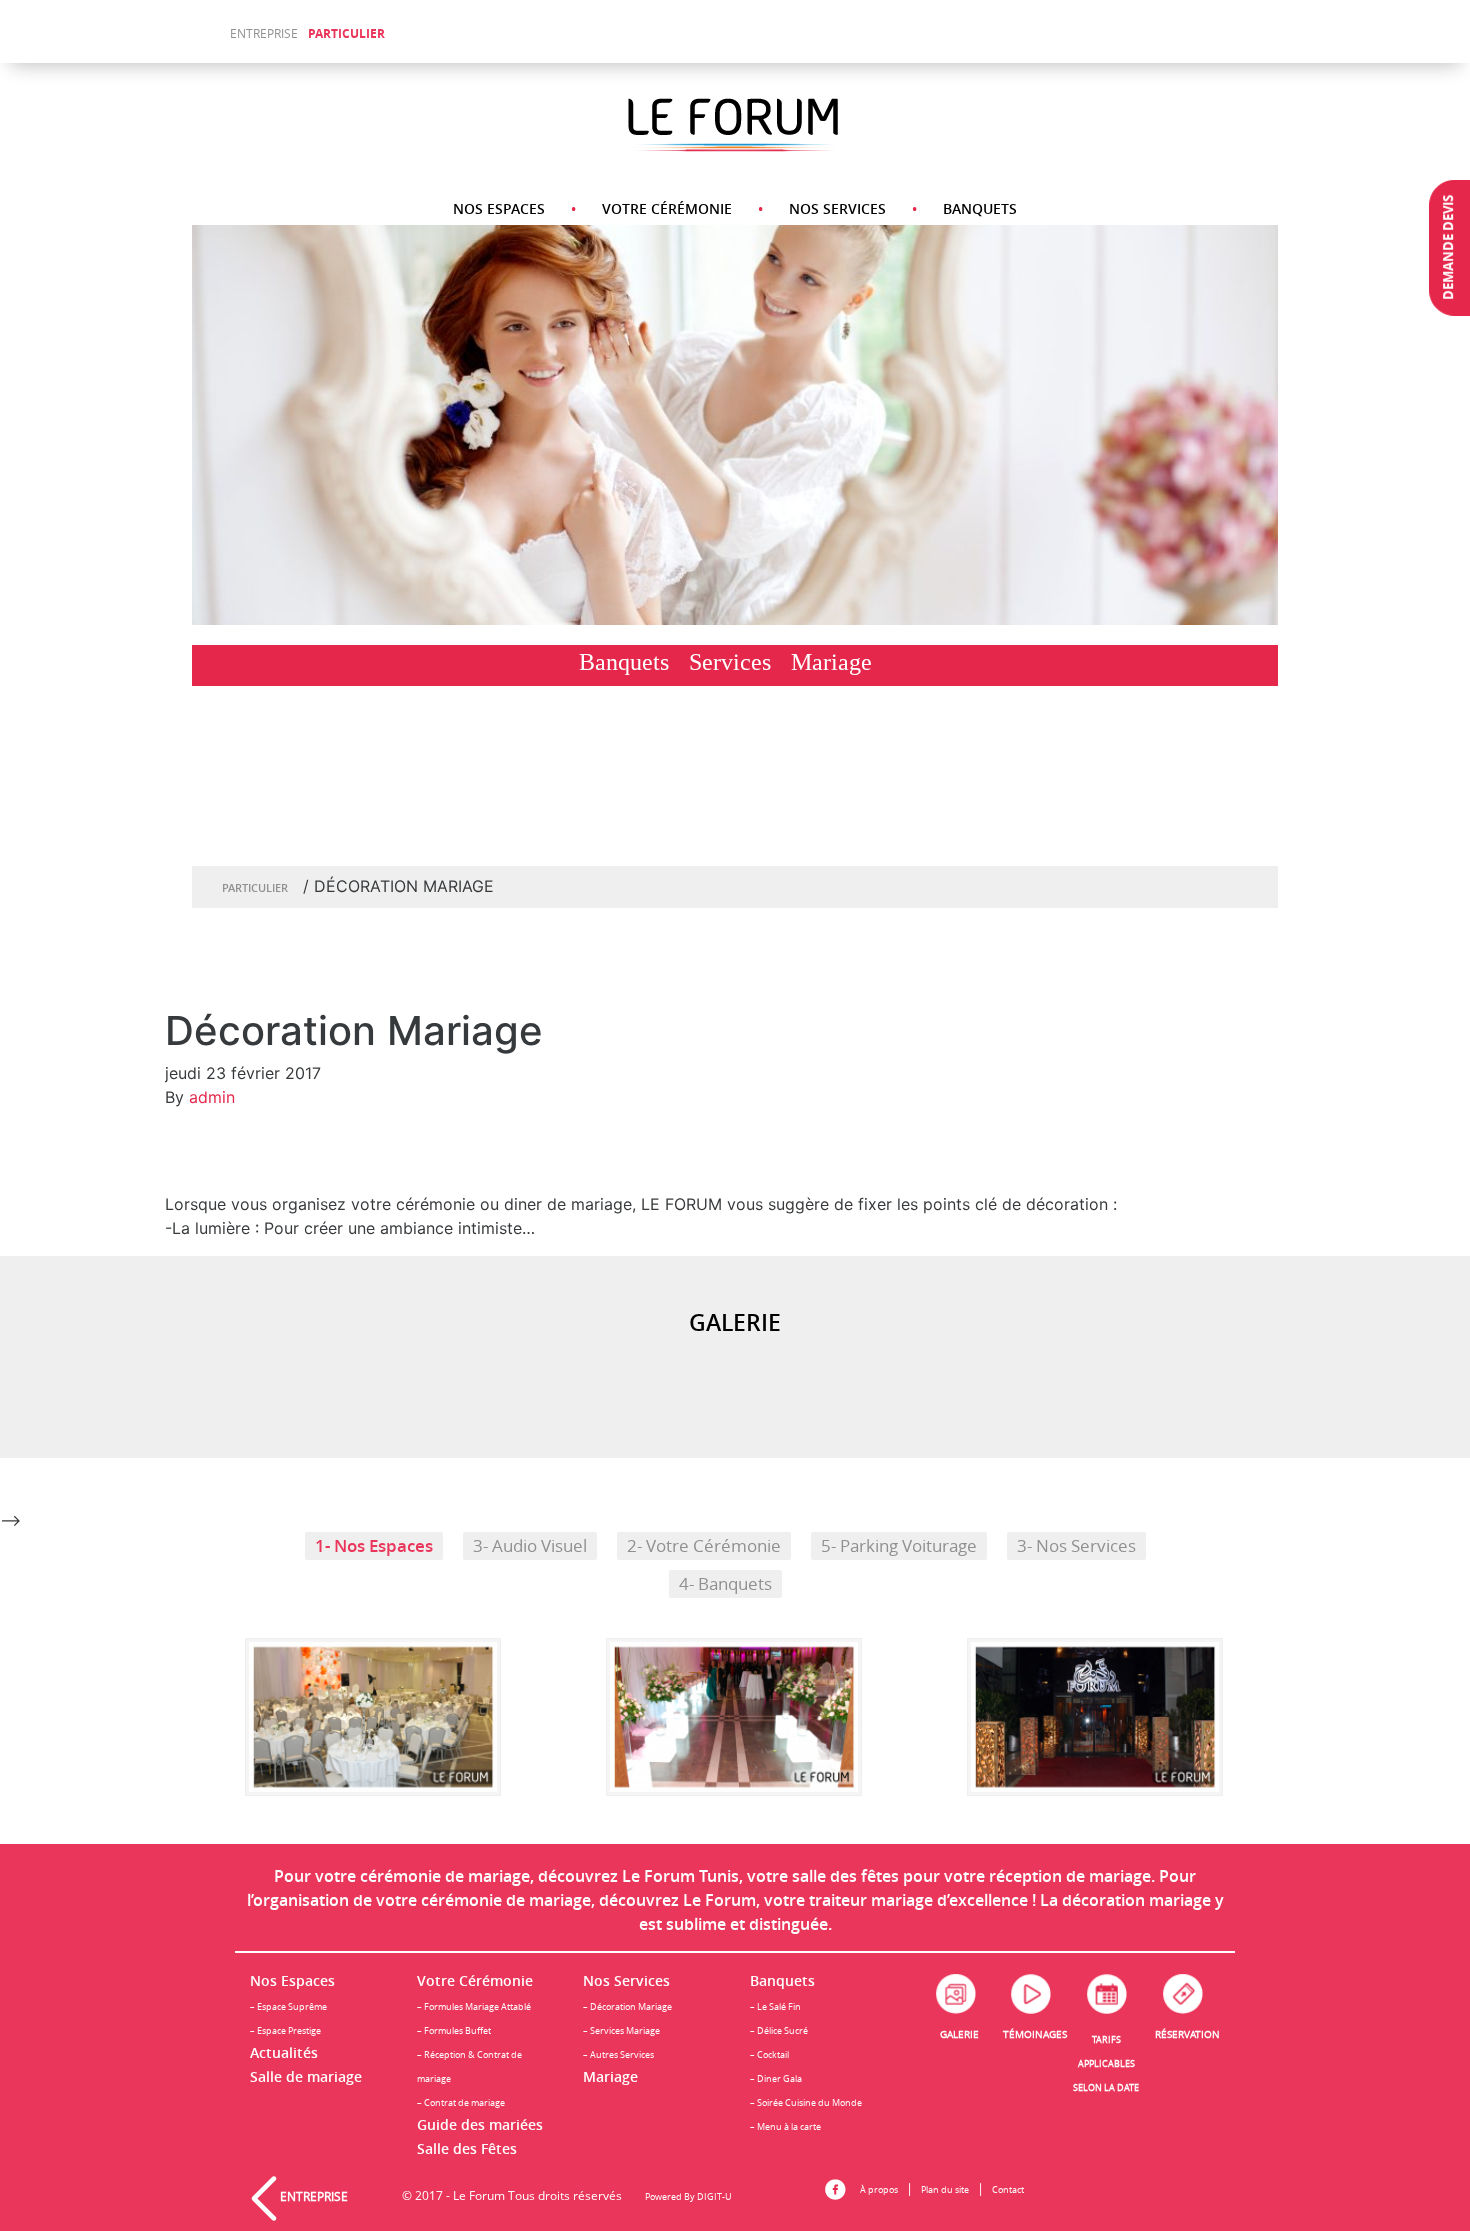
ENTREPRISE (264, 33)
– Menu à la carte (785, 2126)
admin (212, 1097)
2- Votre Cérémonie (704, 1546)
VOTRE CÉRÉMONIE (667, 208)
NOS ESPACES (499, 208)
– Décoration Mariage (627, 2006)
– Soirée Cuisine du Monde (806, 2102)
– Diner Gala (776, 2078)
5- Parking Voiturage (899, 1546)
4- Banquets (725, 1584)
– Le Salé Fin (775, 2006)
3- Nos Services (1076, 1546)
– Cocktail (769, 2054)
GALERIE (959, 2034)
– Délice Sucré (779, 2030)
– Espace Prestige (285, 2030)
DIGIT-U (714, 2196)
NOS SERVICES (837, 208)
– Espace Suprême (288, 2006)
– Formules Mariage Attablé (474, 2006)
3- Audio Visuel (530, 1546)
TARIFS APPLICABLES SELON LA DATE (1106, 2063)
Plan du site (945, 2189)
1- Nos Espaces (374, 1545)
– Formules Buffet (454, 2030)
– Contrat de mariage (461, 2102)
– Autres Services (618, 2054)
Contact (1008, 2189)
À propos (879, 2189)
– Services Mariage (621, 2030)
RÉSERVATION (1187, 2034)
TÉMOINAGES (1035, 2034)
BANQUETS (980, 208)
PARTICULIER (346, 33)
